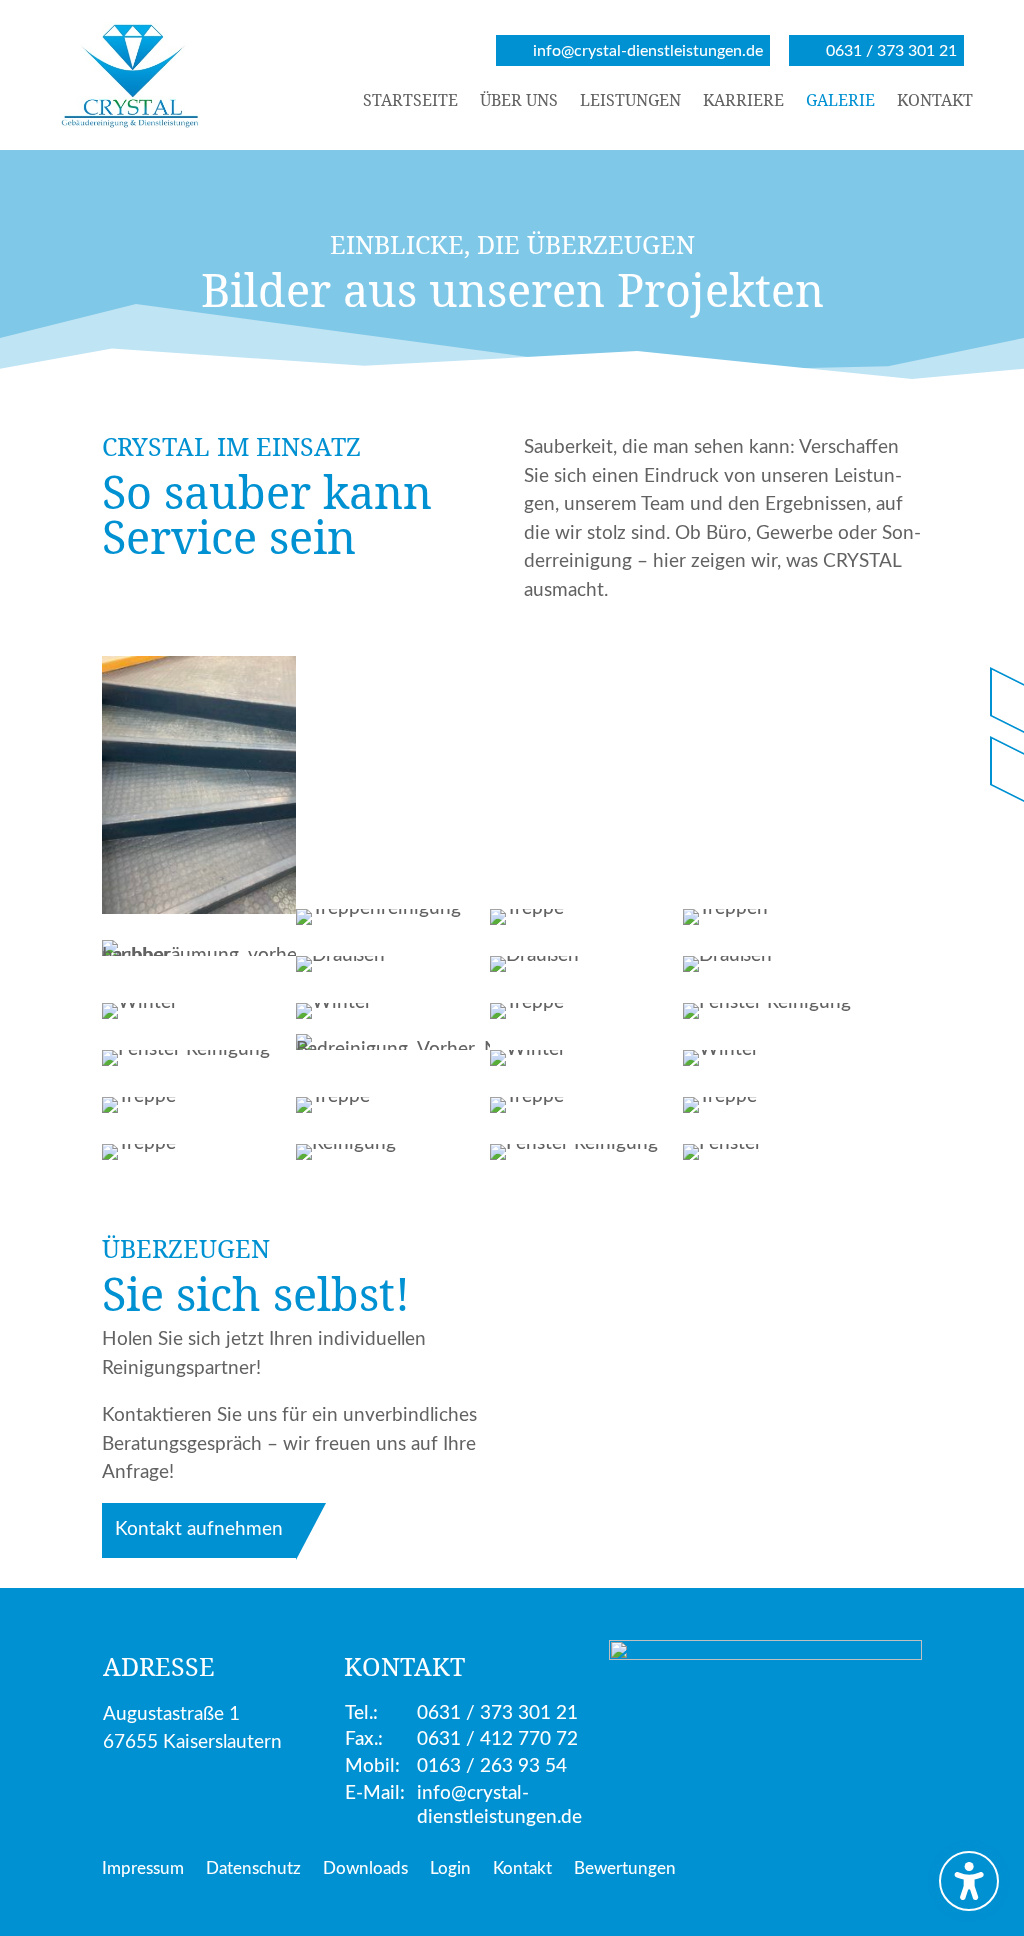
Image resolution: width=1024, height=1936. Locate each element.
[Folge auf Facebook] (1008, 700)
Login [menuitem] (450, 1869)
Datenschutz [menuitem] (253, 1869)
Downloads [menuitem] (365, 1869)
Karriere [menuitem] (743, 102)
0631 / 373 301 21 (497, 1713)
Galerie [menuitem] (840, 102)
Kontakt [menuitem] (935, 102)
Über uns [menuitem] (519, 102)
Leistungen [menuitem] (630, 102)
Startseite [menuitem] (410, 102)
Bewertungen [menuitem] (625, 1869)
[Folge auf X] (1008, 769)
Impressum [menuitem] (143, 1869)
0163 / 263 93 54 (492, 1766)
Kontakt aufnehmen (199, 1529)
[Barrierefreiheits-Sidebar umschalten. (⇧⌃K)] (969, 1881)
